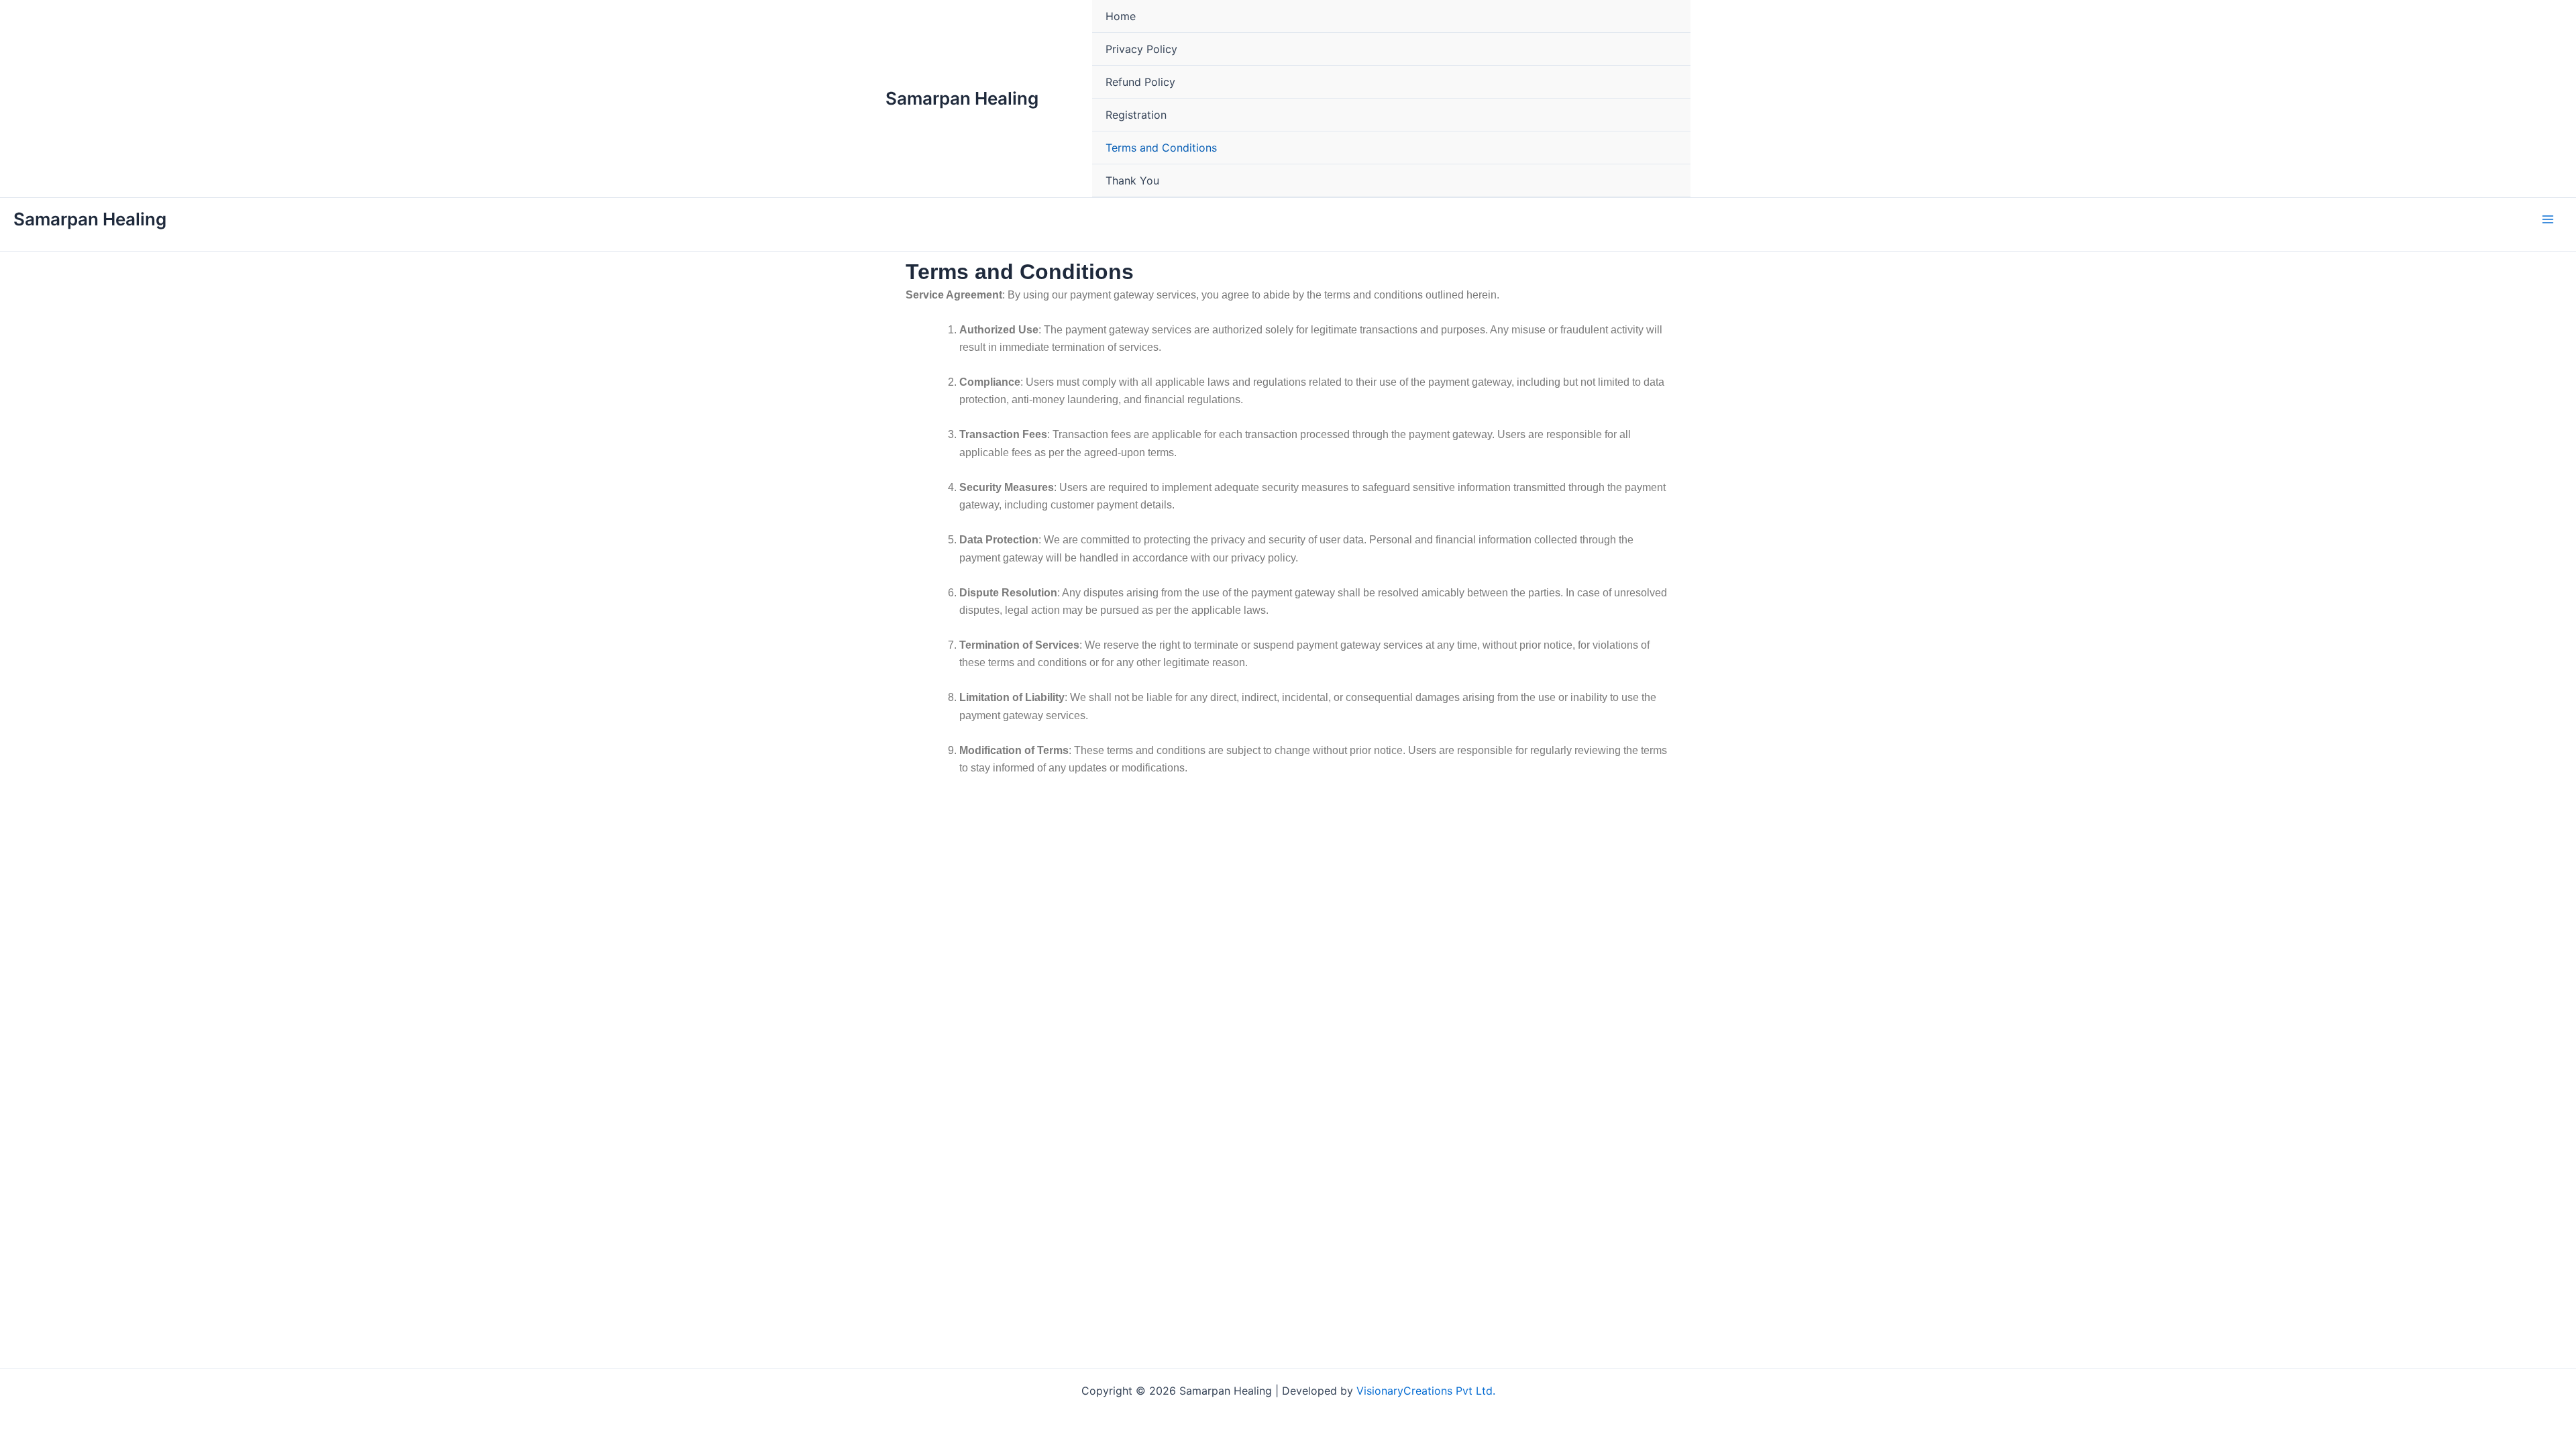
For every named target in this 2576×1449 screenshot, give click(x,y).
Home (1121, 16)
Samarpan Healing (962, 98)
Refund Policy (1140, 82)
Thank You (1132, 180)
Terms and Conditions (1161, 148)
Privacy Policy (1141, 49)
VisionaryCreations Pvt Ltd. (1426, 1391)
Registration (1136, 115)
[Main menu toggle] (2548, 219)
